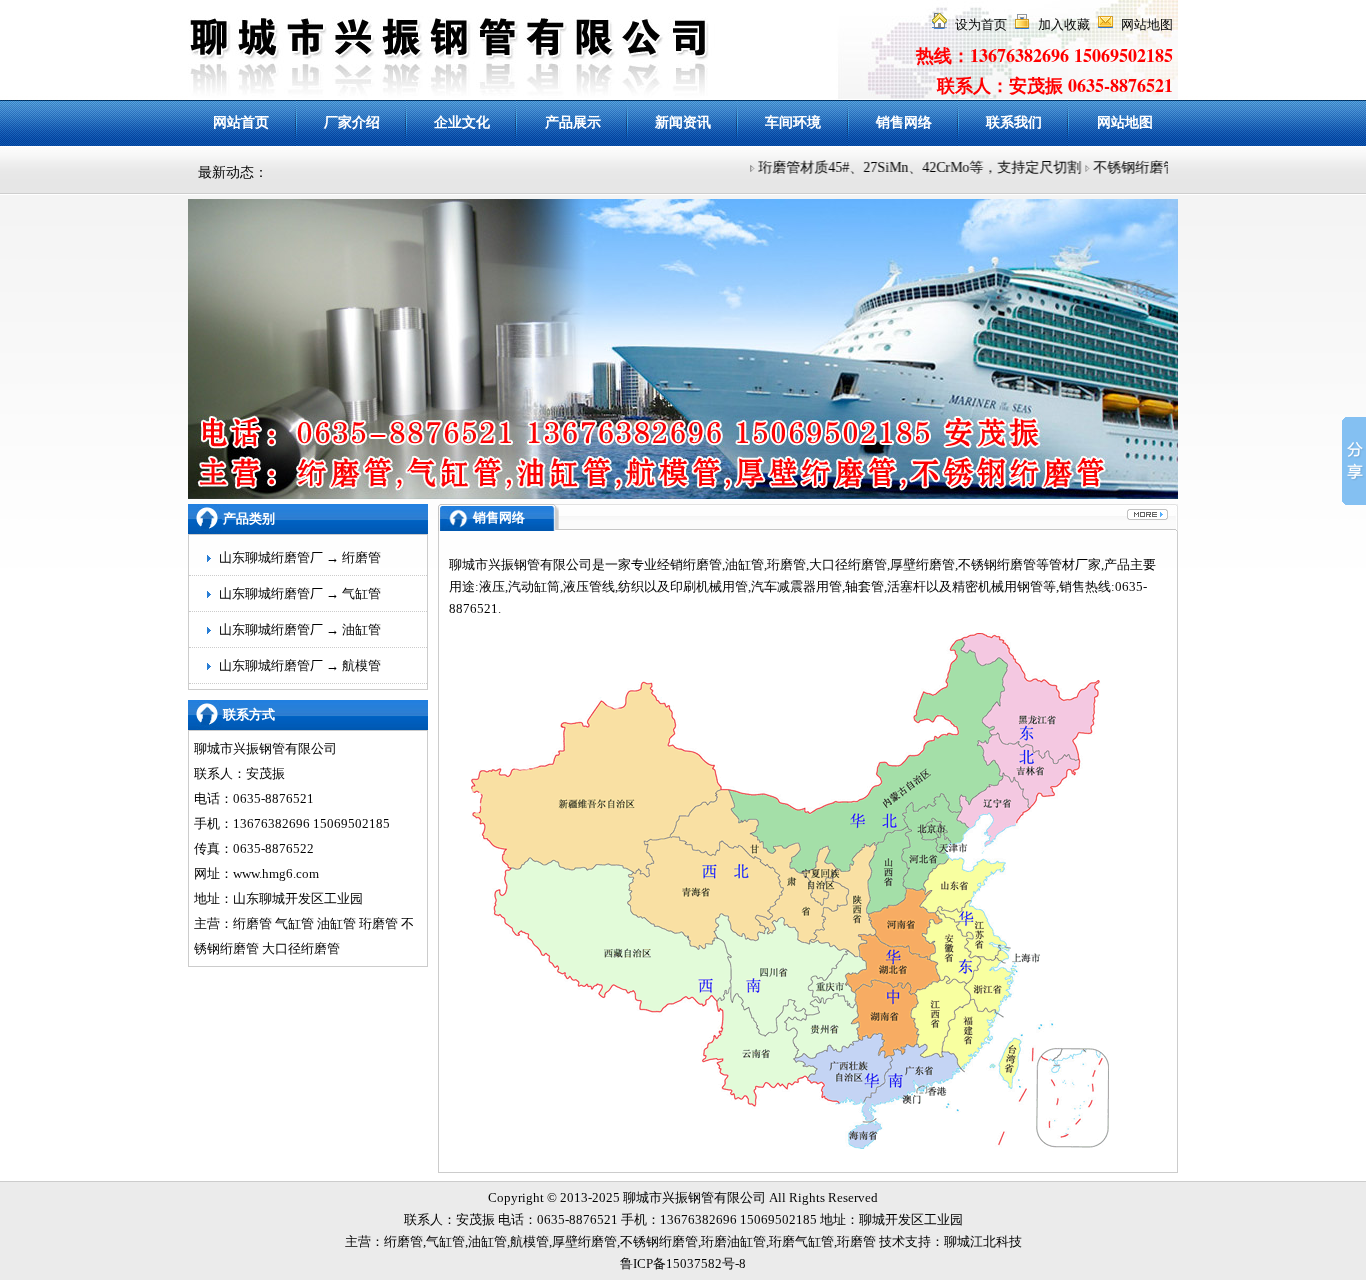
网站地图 (1147, 24)
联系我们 (1014, 122)
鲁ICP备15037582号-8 (683, 1263)
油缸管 (361, 629)
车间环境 (793, 122)
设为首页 (981, 24)
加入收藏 (1064, 24)
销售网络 (904, 122)
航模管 (361, 665)
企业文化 (462, 122)
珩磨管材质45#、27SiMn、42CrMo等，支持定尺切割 (903, 167)
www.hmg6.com (276, 873)
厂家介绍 (352, 122)
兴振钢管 (688, 1197)
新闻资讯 (683, 122)
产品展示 (573, 122)
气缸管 (361, 593)
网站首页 (241, 122)
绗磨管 (361, 557)
